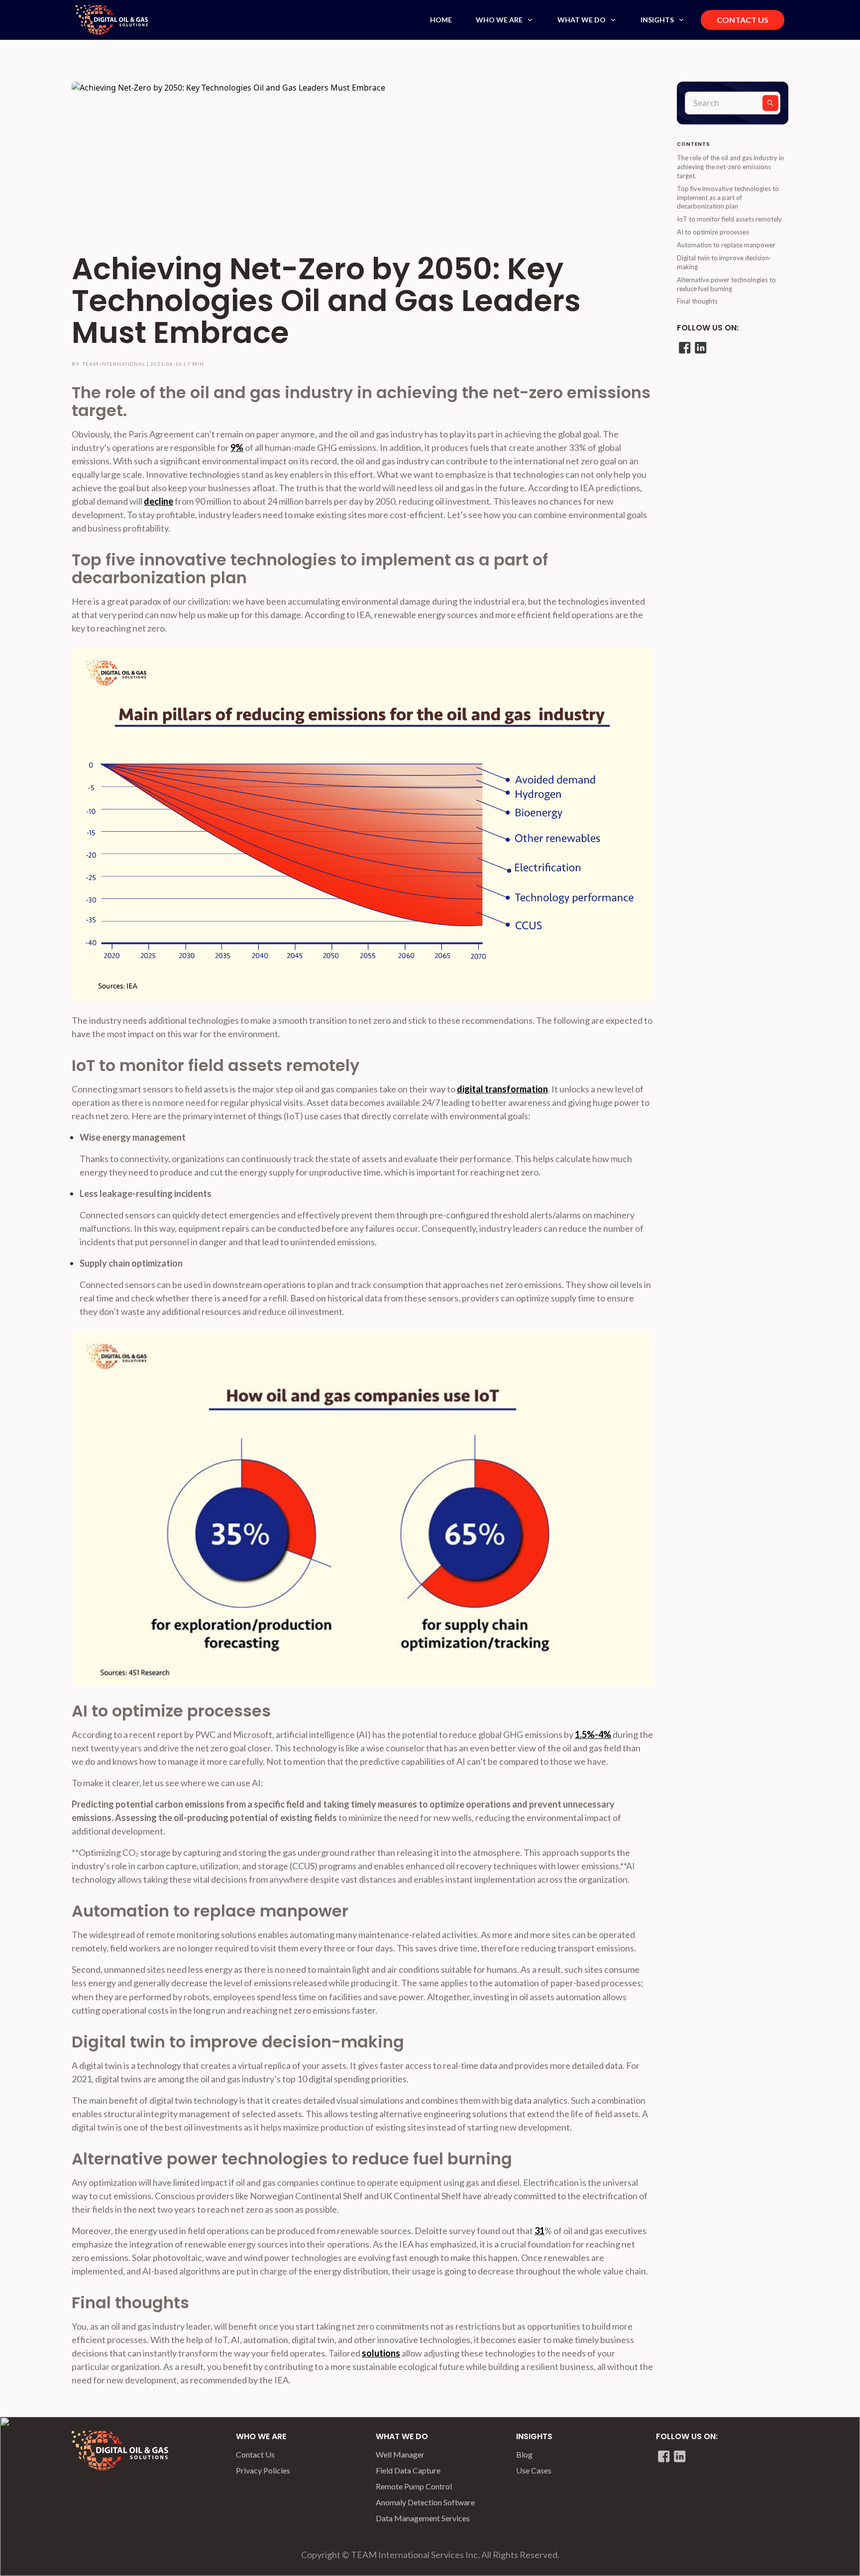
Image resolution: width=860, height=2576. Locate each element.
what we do (402, 2436)
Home (441, 20)
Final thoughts (697, 301)
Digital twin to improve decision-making (724, 262)
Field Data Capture (408, 2470)
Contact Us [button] (743, 20)
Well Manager (400, 2454)
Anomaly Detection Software (425, 2502)
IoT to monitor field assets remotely (729, 219)
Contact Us (255, 2454)
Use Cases (534, 2470)
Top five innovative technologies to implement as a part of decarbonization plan (728, 198)
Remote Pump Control (414, 2486)
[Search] (770, 103)
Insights (657, 20)
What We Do (582, 20)
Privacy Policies (263, 2470)
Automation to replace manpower (726, 245)
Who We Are (499, 20)
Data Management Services (423, 2518)
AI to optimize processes (713, 232)
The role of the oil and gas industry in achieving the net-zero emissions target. (730, 167)
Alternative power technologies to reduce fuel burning (726, 284)
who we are (261, 2436)
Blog (524, 2454)
